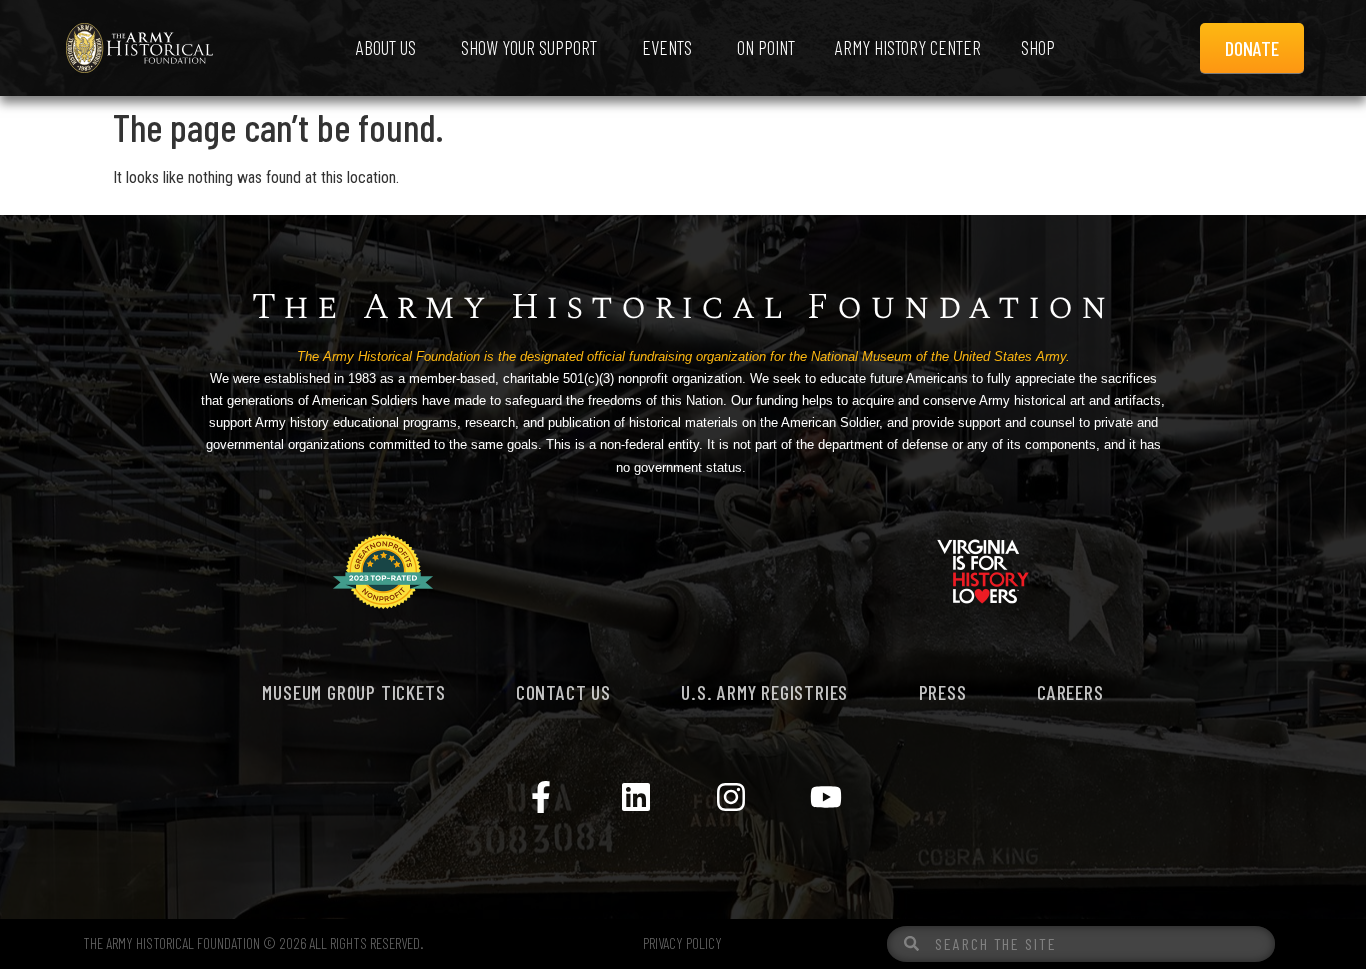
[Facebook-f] (541, 797)
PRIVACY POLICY (682, 943)
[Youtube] (826, 797)
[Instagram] (731, 797)
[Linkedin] (636, 797)
